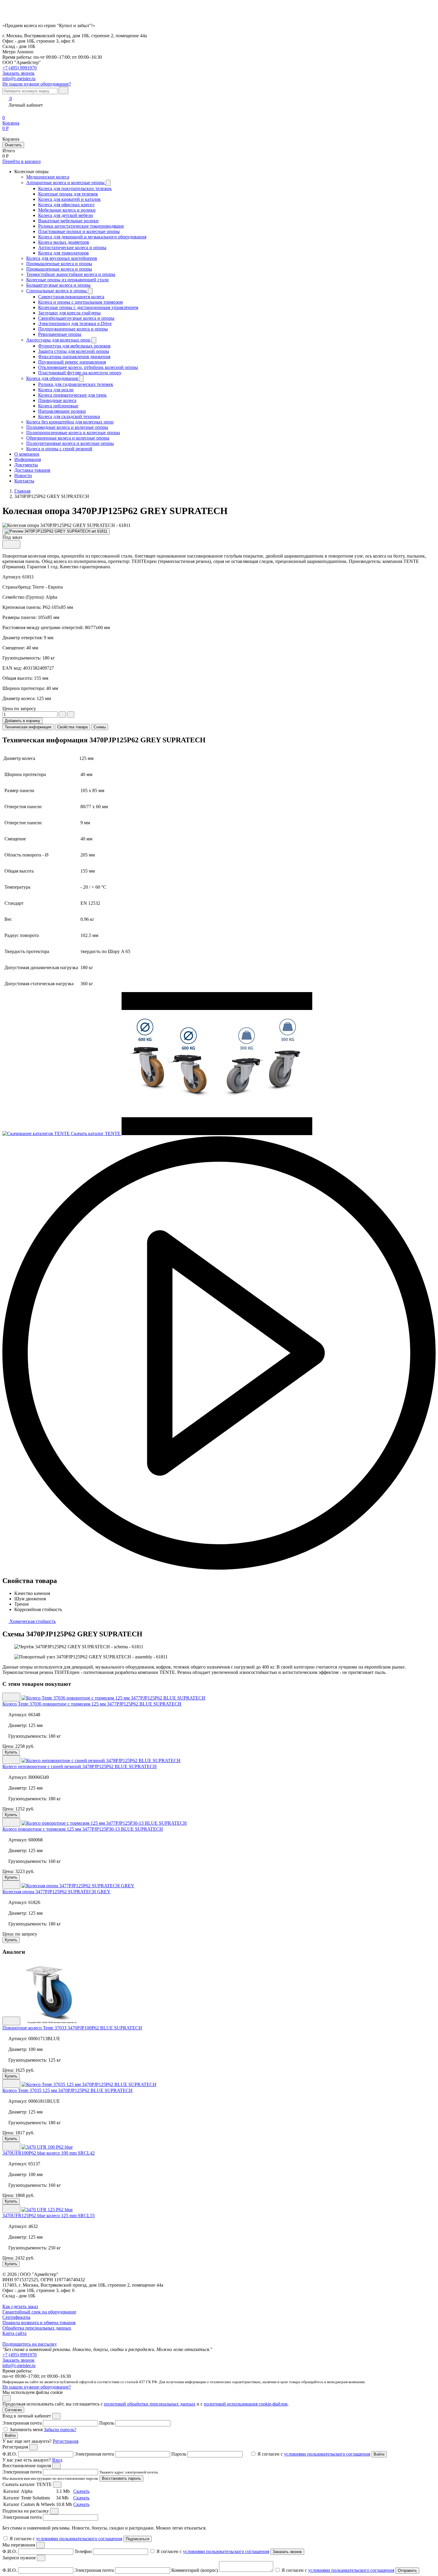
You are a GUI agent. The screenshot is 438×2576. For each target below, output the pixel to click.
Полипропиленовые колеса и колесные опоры (73, 433)
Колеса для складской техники (69, 416)
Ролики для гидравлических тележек (76, 384)
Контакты (24, 481)
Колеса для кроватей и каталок (69, 199)
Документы (26, 465)
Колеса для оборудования (53, 378)
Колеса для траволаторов (63, 253)
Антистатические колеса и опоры (72, 247)
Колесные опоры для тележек (68, 194)
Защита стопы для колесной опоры (74, 351)
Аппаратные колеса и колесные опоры (66, 183)
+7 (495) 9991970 (20, 68)
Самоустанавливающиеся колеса (71, 297)
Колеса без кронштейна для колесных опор (70, 422)
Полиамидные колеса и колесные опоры (67, 427)
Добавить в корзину (22, 721)
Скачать (81, 2491)
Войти (10, 2435)
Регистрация (66, 2441)
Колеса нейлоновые (58, 406)
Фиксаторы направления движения (74, 357)
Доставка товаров (32, 470)
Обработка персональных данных (37, 2328)
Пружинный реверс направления (72, 362)
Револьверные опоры (60, 334)
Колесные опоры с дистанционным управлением (88, 307)
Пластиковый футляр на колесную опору (80, 373)
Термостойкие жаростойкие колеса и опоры (71, 274)
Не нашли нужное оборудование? (37, 84)
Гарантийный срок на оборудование (39, 2312)
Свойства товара (72, 727)
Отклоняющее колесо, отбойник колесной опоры (88, 367)
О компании (27, 454)
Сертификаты (16, 2317)
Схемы (100, 727)
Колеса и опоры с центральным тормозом (80, 302)
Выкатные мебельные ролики (68, 221)
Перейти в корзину (22, 161)
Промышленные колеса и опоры (59, 264)
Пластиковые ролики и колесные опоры (79, 231)
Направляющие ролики (62, 411)
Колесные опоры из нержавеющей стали (67, 280)
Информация (28, 459)
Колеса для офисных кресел (66, 205)
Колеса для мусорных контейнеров (62, 258)
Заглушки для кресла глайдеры (69, 313)
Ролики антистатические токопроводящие (81, 226)
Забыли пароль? (60, 2430)
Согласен (13, 2410)
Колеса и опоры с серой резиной (59, 449)
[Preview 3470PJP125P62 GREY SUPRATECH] (56, 531)
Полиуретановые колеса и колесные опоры (70, 443)
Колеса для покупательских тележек (75, 188)
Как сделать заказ (20, 2306)
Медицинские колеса (48, 177)
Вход (57, 2460)
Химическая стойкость (32, 1621)
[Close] (56, 2416)
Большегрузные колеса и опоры (58, 285)
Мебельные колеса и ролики (67, 210)
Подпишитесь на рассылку (30, 2344)
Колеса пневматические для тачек (72, 395)
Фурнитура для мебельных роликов (74, 346)
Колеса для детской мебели (66, 215)
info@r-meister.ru (19, 79)
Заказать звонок (18, 2360)
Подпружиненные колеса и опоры (73, 329)
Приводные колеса (57, 400)
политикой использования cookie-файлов (246, 2404)
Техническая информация (28, 727)
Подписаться (138, 2539)
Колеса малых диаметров (64, 242)
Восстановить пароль (121, 2478)
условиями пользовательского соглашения (327, 2454)
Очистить (13, 145)
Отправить (407, 2570)
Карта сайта (14, 2333)
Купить (11, 1752)
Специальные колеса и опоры (57, 291)
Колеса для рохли (56, 390)
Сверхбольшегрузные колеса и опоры (76, 318)
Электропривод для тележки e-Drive (75, 323)
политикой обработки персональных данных (150, 2404)
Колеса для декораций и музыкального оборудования (92, 237)
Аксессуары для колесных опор (59, 340)
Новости (23, 475)
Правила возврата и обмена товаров (39, 2323)
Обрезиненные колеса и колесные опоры (68, 438)
